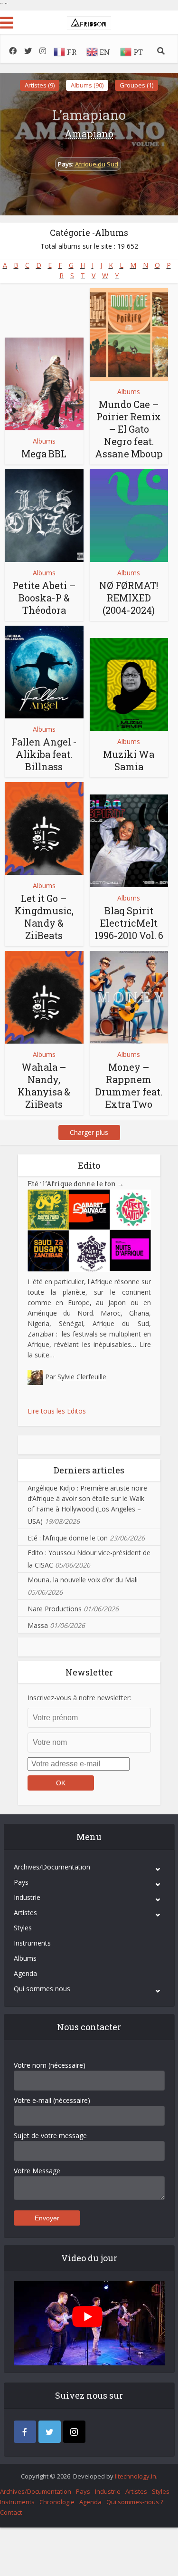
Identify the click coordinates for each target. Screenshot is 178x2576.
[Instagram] (74, 2432)
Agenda (25, 1973)
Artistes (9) (40, 85)
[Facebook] (25, 2432)
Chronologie (57, 2502)
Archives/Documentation (52, 1867)
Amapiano (89, 134)
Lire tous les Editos (57, 1411)
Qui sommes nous (42, 1989)
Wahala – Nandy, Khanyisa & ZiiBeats (44, 1085)
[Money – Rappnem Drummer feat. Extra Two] (129, 997)
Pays (21, 1882)
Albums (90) (87, 85)
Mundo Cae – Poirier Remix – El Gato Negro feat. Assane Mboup (129, 429)
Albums (44, 441)
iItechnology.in (136, 2476)
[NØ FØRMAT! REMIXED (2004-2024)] (129, 516)
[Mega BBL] (44, 384)
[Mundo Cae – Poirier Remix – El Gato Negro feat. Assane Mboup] (129, 334)
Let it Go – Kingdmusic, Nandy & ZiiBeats (44, 917)
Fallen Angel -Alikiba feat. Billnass (44, 754)
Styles (23, 1928)
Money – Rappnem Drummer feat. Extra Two (129, 1085)
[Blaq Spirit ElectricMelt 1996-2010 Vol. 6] (129, 841)
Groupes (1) (136, 85)
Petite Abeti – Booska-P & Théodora (44, 598)
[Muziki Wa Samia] (129, 684)
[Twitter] (50, 2432)
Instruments (32, 1943)
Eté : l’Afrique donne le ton (76, 1184)
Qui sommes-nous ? (135, 2502)
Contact (11, 2512)
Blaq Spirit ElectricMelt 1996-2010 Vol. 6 (129, 923)
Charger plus (89, 1132)
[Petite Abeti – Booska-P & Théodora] (44, 516)
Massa (38, 1625)
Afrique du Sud (97, 164)
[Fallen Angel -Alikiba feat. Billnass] (44, 672)
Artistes (25, 1913)
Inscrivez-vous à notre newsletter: (79, 1698)
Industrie (27, 1897)
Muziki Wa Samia (129, 760)
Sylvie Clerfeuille (82, 1377)
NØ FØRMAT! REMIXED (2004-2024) (129, 598)
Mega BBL (44, 454)
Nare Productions (55, 1609)
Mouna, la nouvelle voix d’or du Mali (83, 1580)
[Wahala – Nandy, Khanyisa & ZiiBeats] (44, 997)
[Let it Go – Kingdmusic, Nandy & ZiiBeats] (44, 828)
